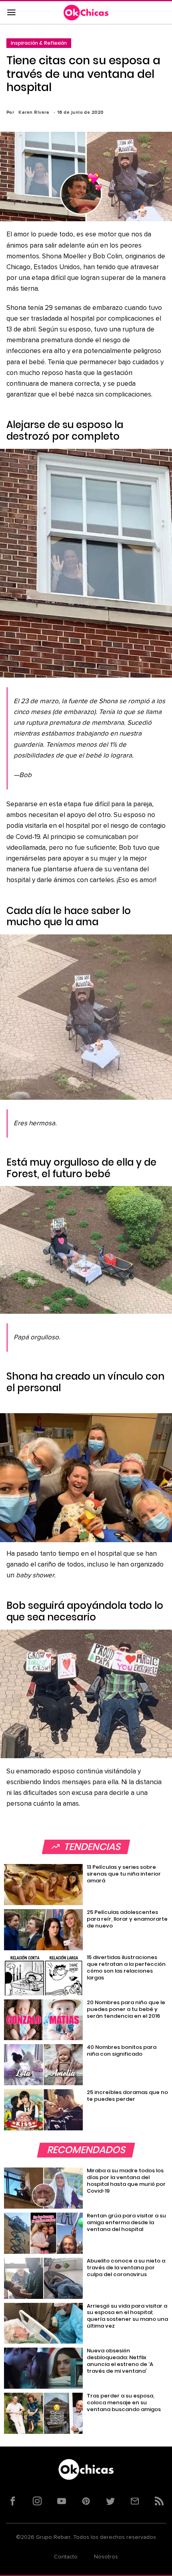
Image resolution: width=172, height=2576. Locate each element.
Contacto (66, 2557)
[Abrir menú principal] (11, 13)
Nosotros (106, 2557)
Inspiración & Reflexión (39, 43)
